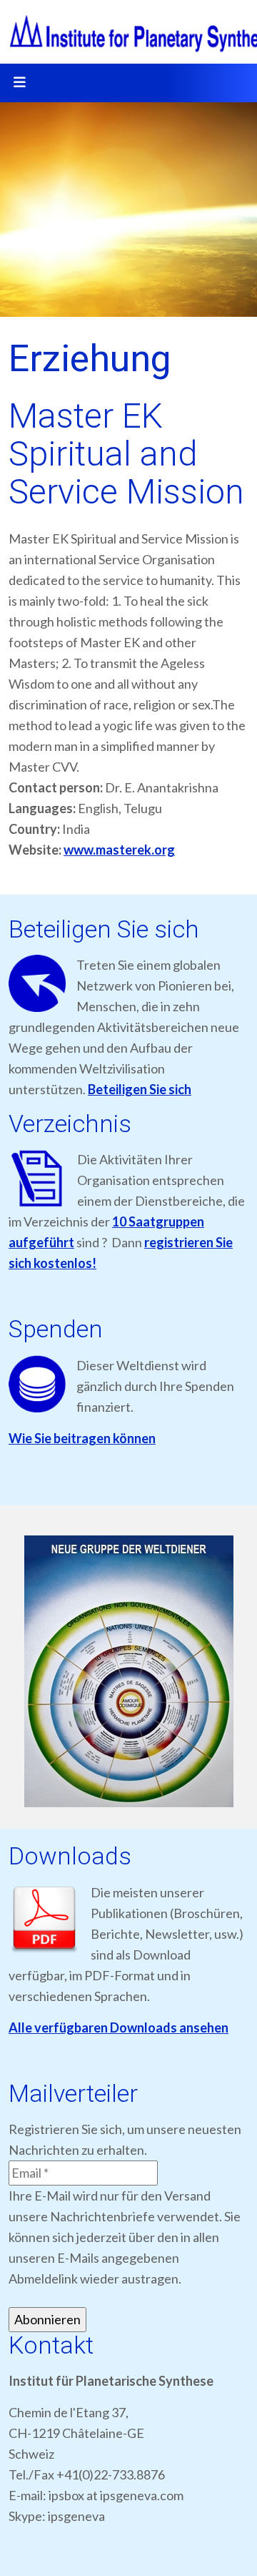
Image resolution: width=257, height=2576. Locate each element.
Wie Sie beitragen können (82, 1438)
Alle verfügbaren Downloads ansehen (119, 2027)
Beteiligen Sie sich (140, 1089)
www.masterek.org (119, 850)
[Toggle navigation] (19, 83)
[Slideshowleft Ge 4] (128, 1671)
